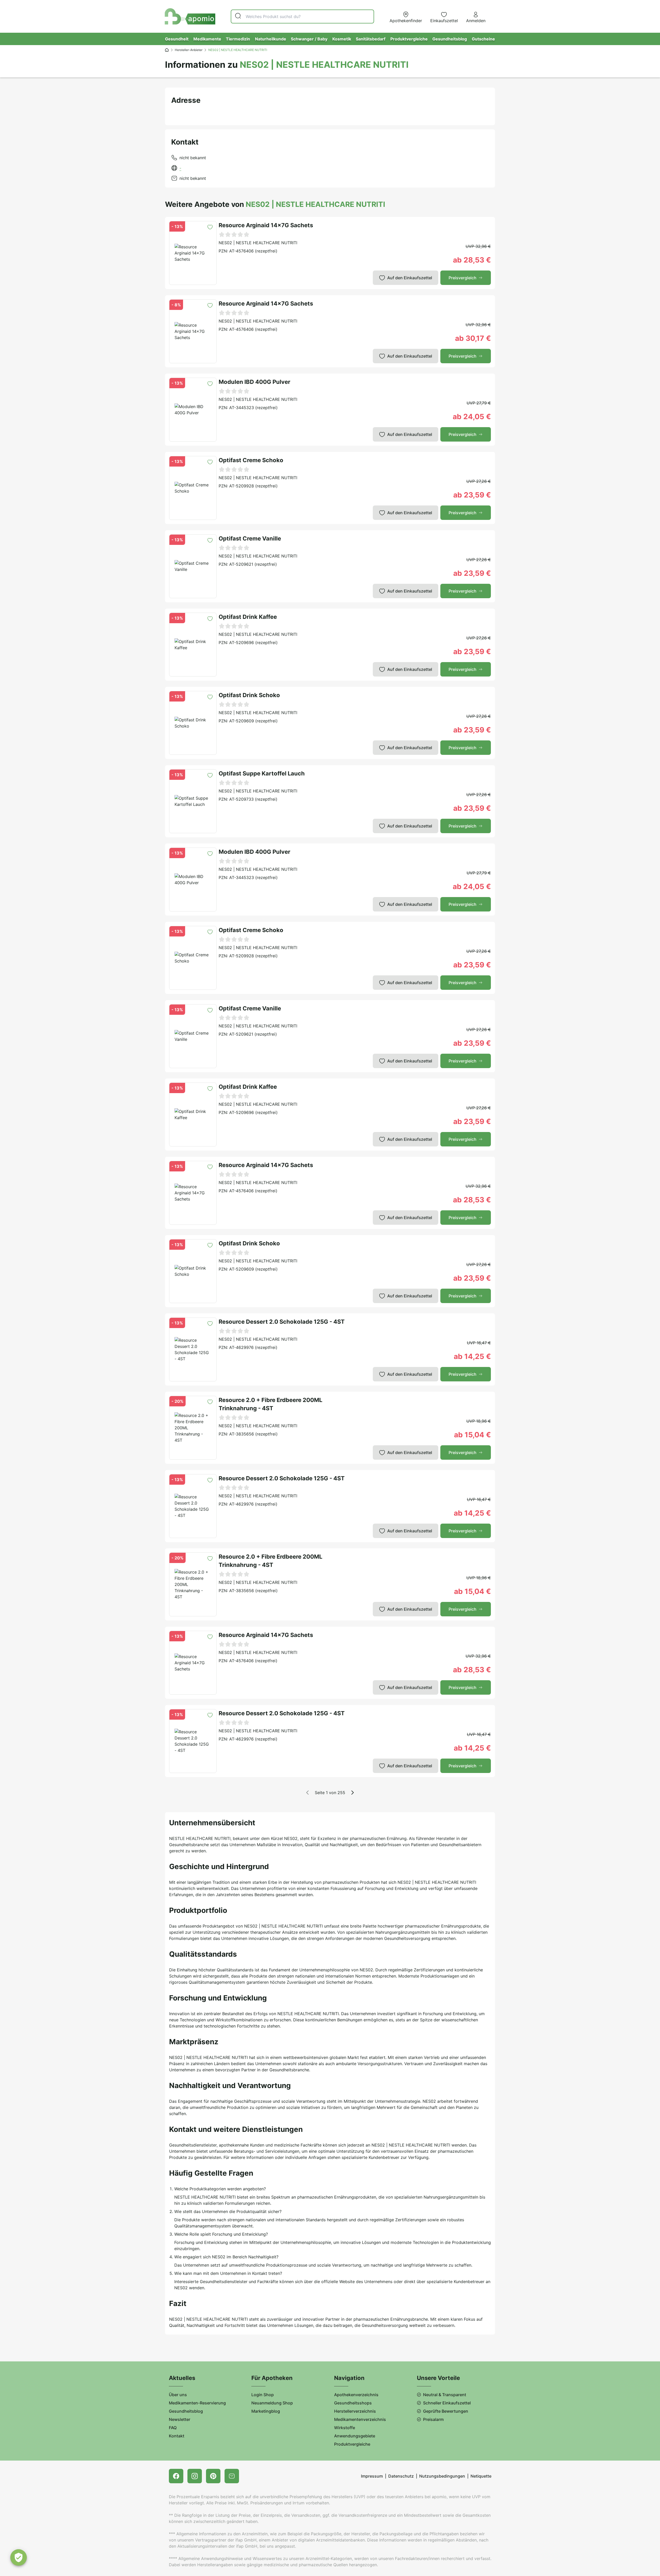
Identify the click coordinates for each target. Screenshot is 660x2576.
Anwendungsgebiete (355, 2436)
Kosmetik (342, 39)
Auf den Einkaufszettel (410, 278)
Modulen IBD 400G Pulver (254, 382)
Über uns (178, 2395)
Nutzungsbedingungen (442, 2476)
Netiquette (481, 2476)
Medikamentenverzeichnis (360, 2419)
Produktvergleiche (409, 39)
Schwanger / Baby (309, 39)
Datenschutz (401, 2476)
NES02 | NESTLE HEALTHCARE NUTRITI (258, 243)
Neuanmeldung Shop (272, 2403)
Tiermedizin (238, 39)
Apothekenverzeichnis (356, 2395)
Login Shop (263, 2395)
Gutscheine (483, 39)
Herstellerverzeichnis (355, 2411)
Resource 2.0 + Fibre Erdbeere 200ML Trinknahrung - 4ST (270, 1404)
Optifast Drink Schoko (249, 695)
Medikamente (207, 39)
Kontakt (177, 2436)
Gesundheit (177, 39)
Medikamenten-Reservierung (197, 2403)
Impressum (372, 2476)
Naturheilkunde (271, 39)
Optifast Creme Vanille (250, 538)
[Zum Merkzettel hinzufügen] (210, 227)
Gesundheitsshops (353, 2403)
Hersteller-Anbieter (189, 50)
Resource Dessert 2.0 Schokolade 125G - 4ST (282, 1322)
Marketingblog (266, 2411)
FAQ (173, 2428)
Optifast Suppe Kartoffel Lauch (262, 773)
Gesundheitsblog (450, 39)
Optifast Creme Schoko (251, 460)
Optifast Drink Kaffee (248, 617)
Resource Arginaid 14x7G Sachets (266, 225)
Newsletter (180, 2419)
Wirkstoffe (345, 2428)
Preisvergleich (463, 278)
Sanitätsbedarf (371, 39)
